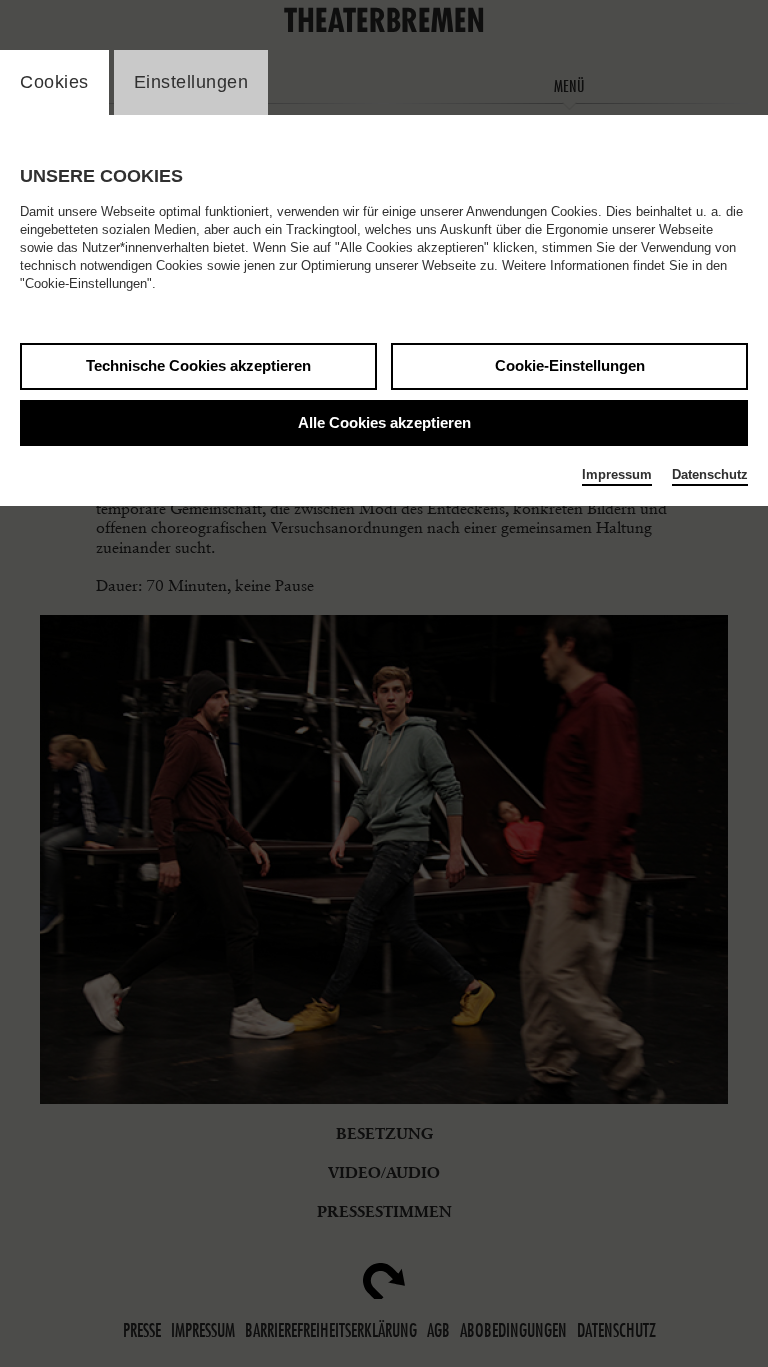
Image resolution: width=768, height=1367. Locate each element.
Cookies (54, 82)
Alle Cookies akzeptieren (384, 422)
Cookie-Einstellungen (570, 365)
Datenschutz (710, 474)
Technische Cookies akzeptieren (198, 365)
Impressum (617, 474)
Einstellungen (191, 82)
